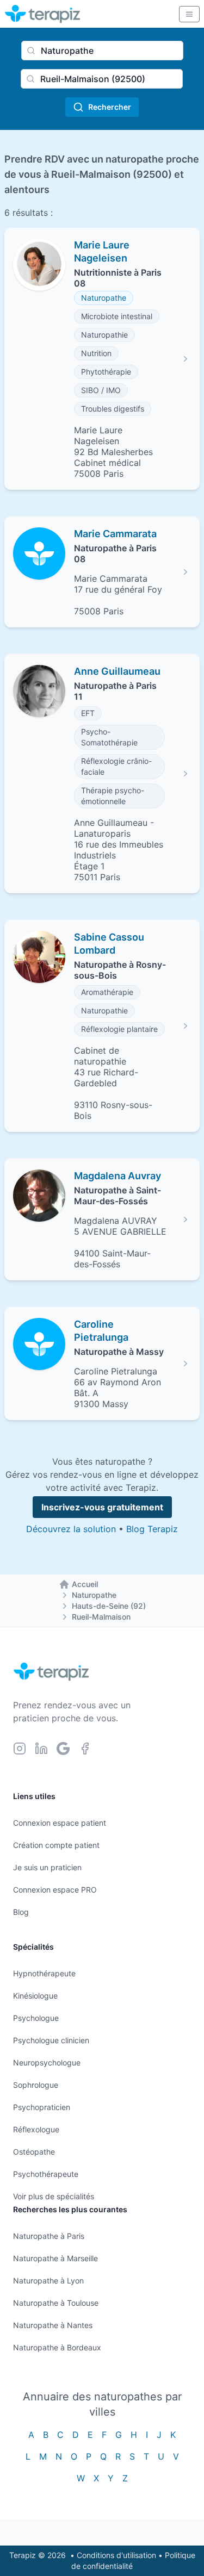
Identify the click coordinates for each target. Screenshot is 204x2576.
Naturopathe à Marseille (55, 2258)
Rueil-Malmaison (101, 1617)
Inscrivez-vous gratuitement (102, 1507)
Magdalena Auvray (118, 1176)
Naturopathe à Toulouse (56, 2303)
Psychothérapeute (46, 2174)
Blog (21, 1912)
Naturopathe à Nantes (53, 2325)
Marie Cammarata (115, 534)
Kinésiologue (35, 1996)
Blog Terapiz (152, 1529)
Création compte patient (56, 1845)
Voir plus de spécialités (54, 2196)
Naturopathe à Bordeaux (57, 2347)
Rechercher (110, 107)
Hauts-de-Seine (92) (109, 1606)
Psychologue (36, 2018)
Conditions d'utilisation (116, 2555)
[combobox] (102, 51)
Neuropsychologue (47, 2062)
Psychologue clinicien (51, 2040)
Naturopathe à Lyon (48, 2281)
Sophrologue (36, 2085)
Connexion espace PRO (55, 1890)
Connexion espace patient (60, 1823)
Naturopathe (94, 1595)
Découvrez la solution (71, 1529)
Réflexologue (36, 2129)
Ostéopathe (34, 2152)
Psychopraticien (42, 2107)
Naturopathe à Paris (49, 2236)
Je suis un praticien (47, 1867)
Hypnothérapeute (44, 1973)
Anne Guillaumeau (117, 671)
